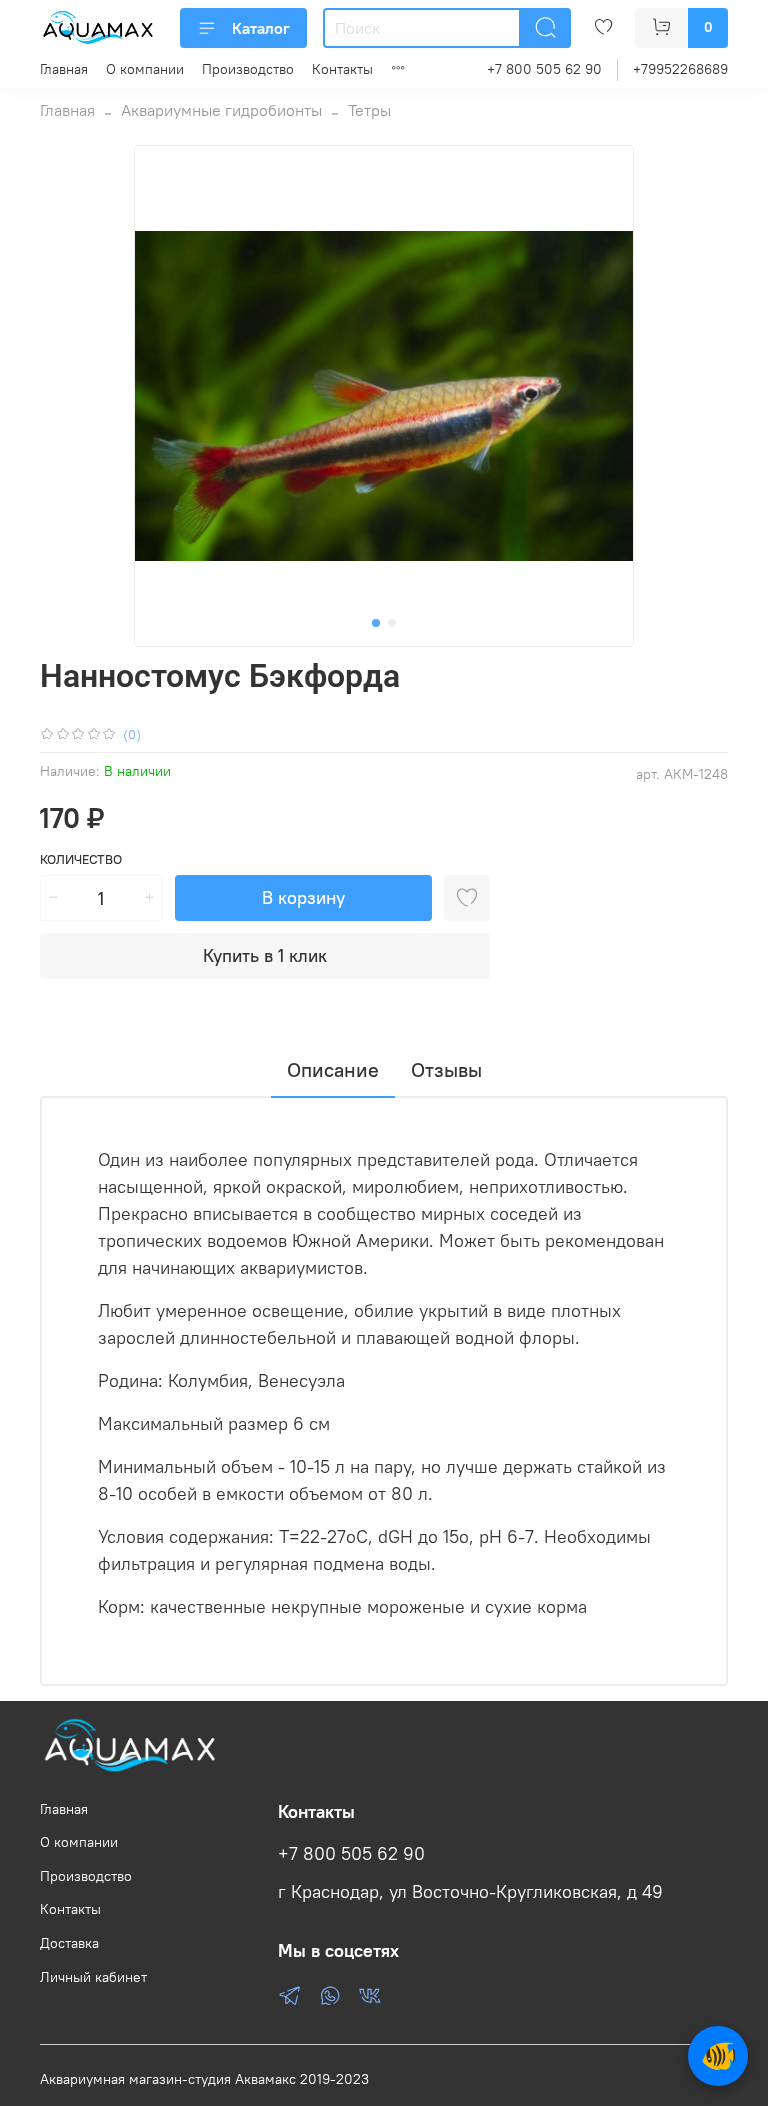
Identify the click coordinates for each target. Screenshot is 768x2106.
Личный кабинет (93, 1977)
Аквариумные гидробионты (221, 110)
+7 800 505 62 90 (544, 69)
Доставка (69, 1943)
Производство (248, 69)
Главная (64, 69)
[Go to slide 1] (376, 623)
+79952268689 (680, 69)
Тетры (369, 110)
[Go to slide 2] (392, 623)
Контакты (342, 69)
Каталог (261, 28)
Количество (81, 859)
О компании (145, 69)
